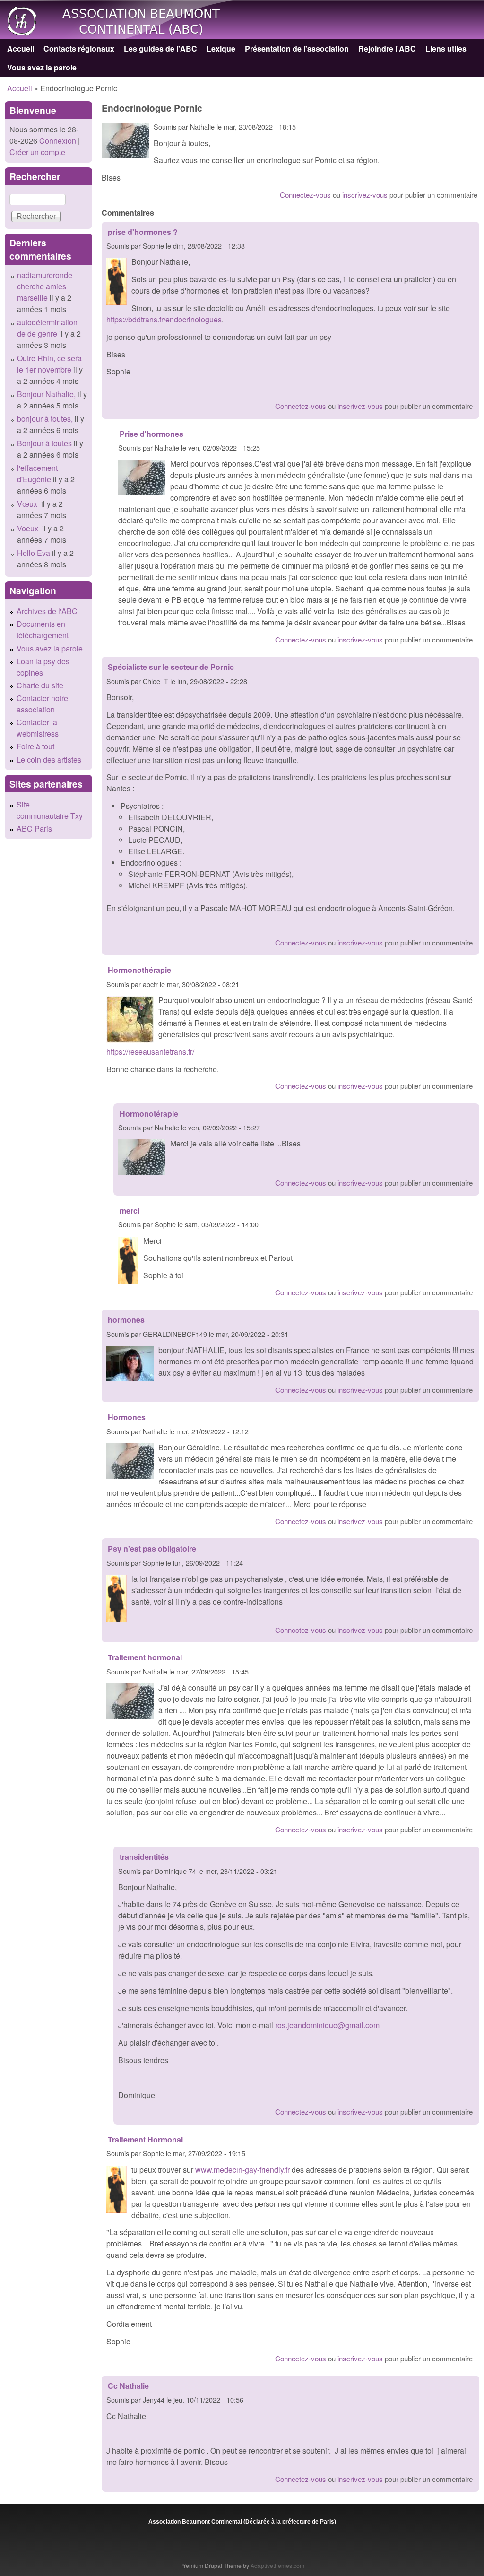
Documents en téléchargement (43, 629)
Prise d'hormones (151, 434)
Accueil (21, 48)
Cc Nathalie (129, 2386)
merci (130, 1210)
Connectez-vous (305, 195)
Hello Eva (34, 553)
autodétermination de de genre (47, 328)
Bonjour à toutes (44, 443)
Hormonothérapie (139, 970)
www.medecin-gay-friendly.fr (242, 2170)
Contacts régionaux (79, 48)
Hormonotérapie (149, 1114)
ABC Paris (34, 828)
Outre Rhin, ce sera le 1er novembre (49, 364)
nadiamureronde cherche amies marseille (45, 286)
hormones (126, 1320)
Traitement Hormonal (145, 2139)
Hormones (127, 1417)
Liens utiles (446, 48)
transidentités (144, 1857)
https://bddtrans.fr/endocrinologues (164, 319)
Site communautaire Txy (50, 810)
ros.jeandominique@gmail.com (327, 2025)
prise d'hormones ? (143, 232)
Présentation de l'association (297, 48)
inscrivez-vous (365, 195)
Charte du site (40, 685)
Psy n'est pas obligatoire (152, 1548)
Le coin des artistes (49, 759)
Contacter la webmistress (38, 728)
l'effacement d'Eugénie (37, 473)
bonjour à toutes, (45, 419)
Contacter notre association (42, 704)
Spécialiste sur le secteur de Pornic (171, 667)
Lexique (221, 48)
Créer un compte (37, 152)
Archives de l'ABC (47, 611)
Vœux (28, 504)
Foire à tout (35, 746)
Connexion (57, 141)
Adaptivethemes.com (277, 2565)
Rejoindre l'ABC (387, 48)
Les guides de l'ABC (160, 48)
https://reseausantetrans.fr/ (150, 1052)
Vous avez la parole (42, 67)
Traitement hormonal (145, 1657)
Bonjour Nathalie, (46, 394)
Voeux (29, 528)
